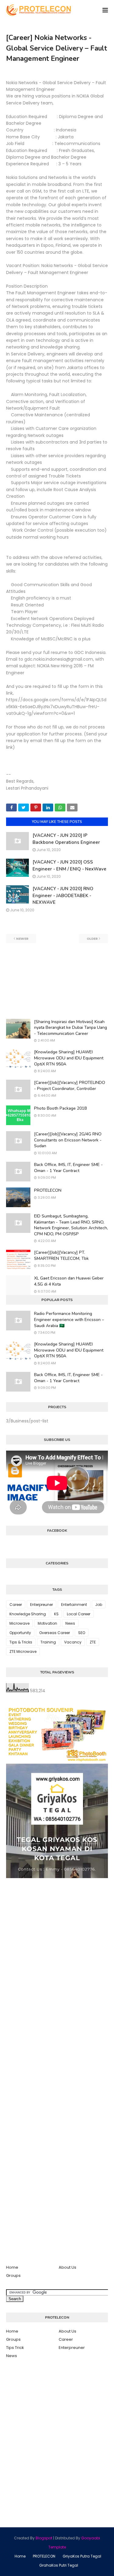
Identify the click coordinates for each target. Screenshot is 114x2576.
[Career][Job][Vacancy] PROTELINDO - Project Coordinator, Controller (70, 1086)
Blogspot (44, 2538)
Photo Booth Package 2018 (60, 1108)
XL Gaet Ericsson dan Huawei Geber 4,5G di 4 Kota (69, 1281)
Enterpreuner (41, 1605)
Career (16, 1605)
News (70, 1623)
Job (99, 1605)
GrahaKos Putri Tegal (59, 2565)
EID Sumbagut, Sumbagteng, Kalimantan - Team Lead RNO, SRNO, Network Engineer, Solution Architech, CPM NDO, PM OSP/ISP (71, 1225)
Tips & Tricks (21, 1642)
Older (92, 939)
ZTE (93, 1642)
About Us (67, 2267)
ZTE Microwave (23, 1651)
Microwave (19, 1623)
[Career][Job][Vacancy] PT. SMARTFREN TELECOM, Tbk (61, 1255)
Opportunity (20, 1633)
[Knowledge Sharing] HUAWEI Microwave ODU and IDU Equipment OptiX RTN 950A (69, 1058)
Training (48, 1642)
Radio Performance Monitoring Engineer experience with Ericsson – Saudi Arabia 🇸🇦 (69, 1319)
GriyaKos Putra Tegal (82, 2556)
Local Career (79, 1614)
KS (56, 1614)
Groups (13, 2275)
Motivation (47, 1623)
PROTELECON (48, 1190)
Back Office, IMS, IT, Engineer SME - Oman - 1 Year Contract (68, 1168)
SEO (82, 1633)
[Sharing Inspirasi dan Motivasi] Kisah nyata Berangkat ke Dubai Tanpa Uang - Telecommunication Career (71, 1028)
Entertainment (74, 1605)
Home (12, 2267)
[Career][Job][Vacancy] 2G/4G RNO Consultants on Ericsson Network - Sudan (68, 1140)
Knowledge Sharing (28, 1614)
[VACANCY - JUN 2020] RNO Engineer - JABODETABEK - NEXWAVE (63, 895)
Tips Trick (15, 2348)
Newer (22, 939)
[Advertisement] (57, 981)
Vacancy (73, 1642)
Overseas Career (55, 1633)
